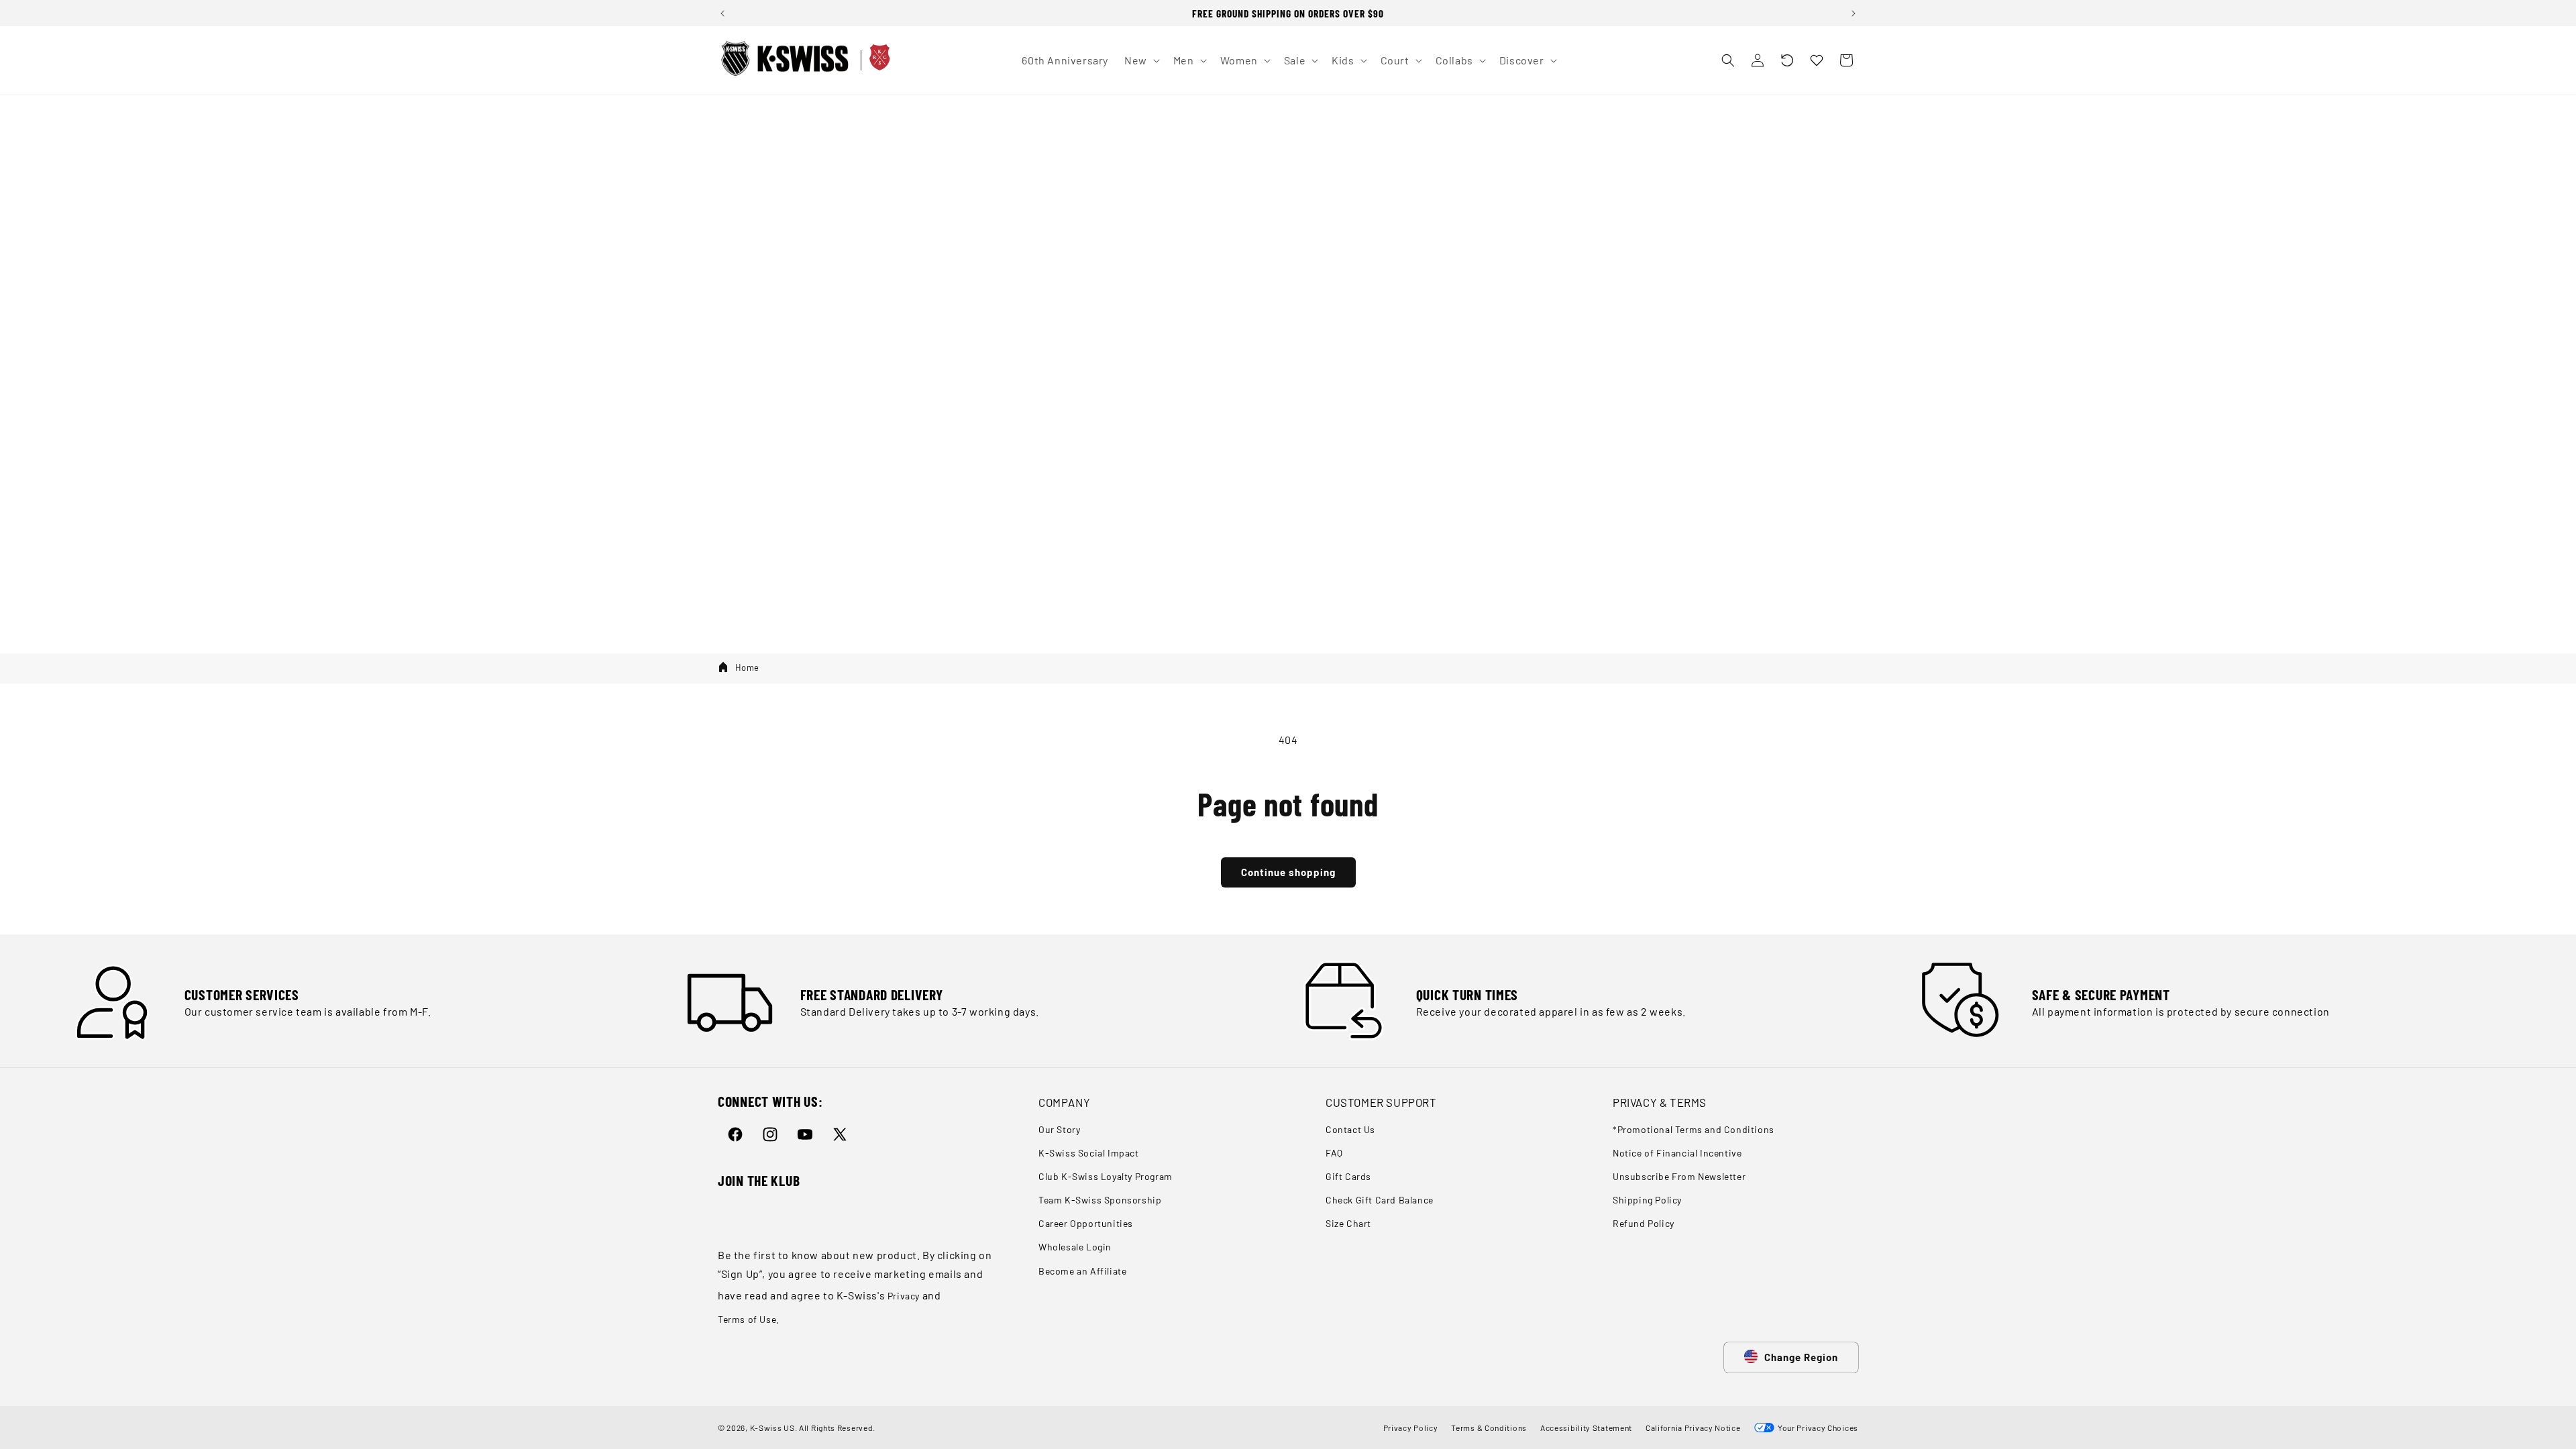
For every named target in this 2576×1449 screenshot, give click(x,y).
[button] (1787, 60)
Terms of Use (747, 1319)
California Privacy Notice (1693, 1428)
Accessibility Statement (1586, 1428)
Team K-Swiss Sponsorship (1100, 1200)
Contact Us (1350, 1129)
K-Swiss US (772, 1428)
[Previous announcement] (722, 13)
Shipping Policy (1647, 1200)
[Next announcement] (1854, 13)
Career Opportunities (1086, 1223)
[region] (1288, 13)
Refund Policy (1644, 1223)
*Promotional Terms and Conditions (1694, 1129)
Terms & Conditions (1489, 1428)
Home (747, 667)
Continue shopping (1288, 872)
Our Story (1059, 1129)
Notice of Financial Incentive (1677, 1153)
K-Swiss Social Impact (1089, 1153)
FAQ (1334, 1153)
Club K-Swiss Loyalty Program (1106, 1176)
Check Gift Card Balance (1380, 1200)
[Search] (1728, 60)
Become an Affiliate (1082, 1271)
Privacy (904, 1296)
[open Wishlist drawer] (1817, 60)
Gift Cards (1348, 1176)
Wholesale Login (1075, 1247)
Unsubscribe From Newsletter (1679, 1176)
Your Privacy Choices (1816, 1428)
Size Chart (1348, 1223)
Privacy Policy (1411, 1428)
